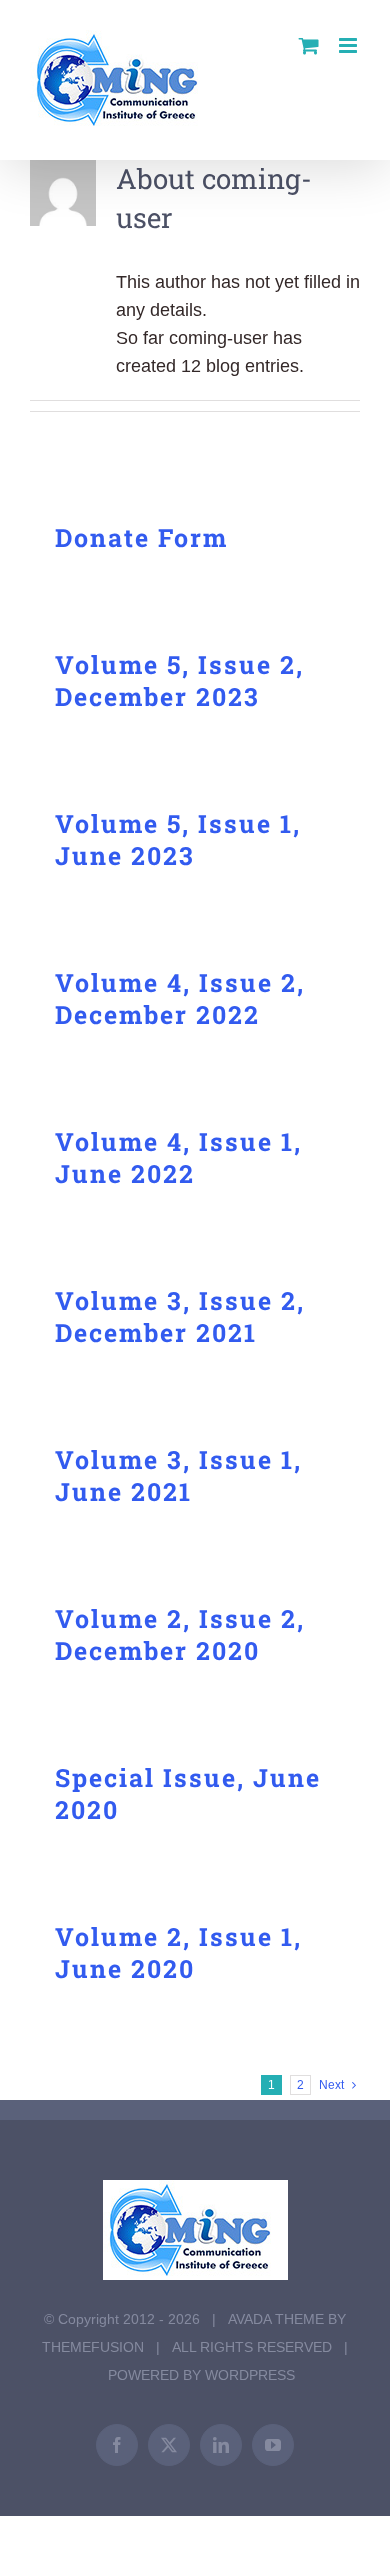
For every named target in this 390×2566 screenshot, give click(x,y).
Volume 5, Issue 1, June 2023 (178, 839)
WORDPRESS (250, 2375)
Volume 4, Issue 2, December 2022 (180, 998)
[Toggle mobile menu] (349, 45)
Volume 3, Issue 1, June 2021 (178, 1475)
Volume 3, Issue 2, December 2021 (180, 1316)
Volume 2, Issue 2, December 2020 (180, 1634)
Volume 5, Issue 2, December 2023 (179, 680)
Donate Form (141, 537)
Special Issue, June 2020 (188, 1793)
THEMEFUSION (93, 2347)
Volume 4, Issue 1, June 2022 (178, 1157)
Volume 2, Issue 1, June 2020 (178, 1952)
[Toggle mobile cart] (309, 45)
